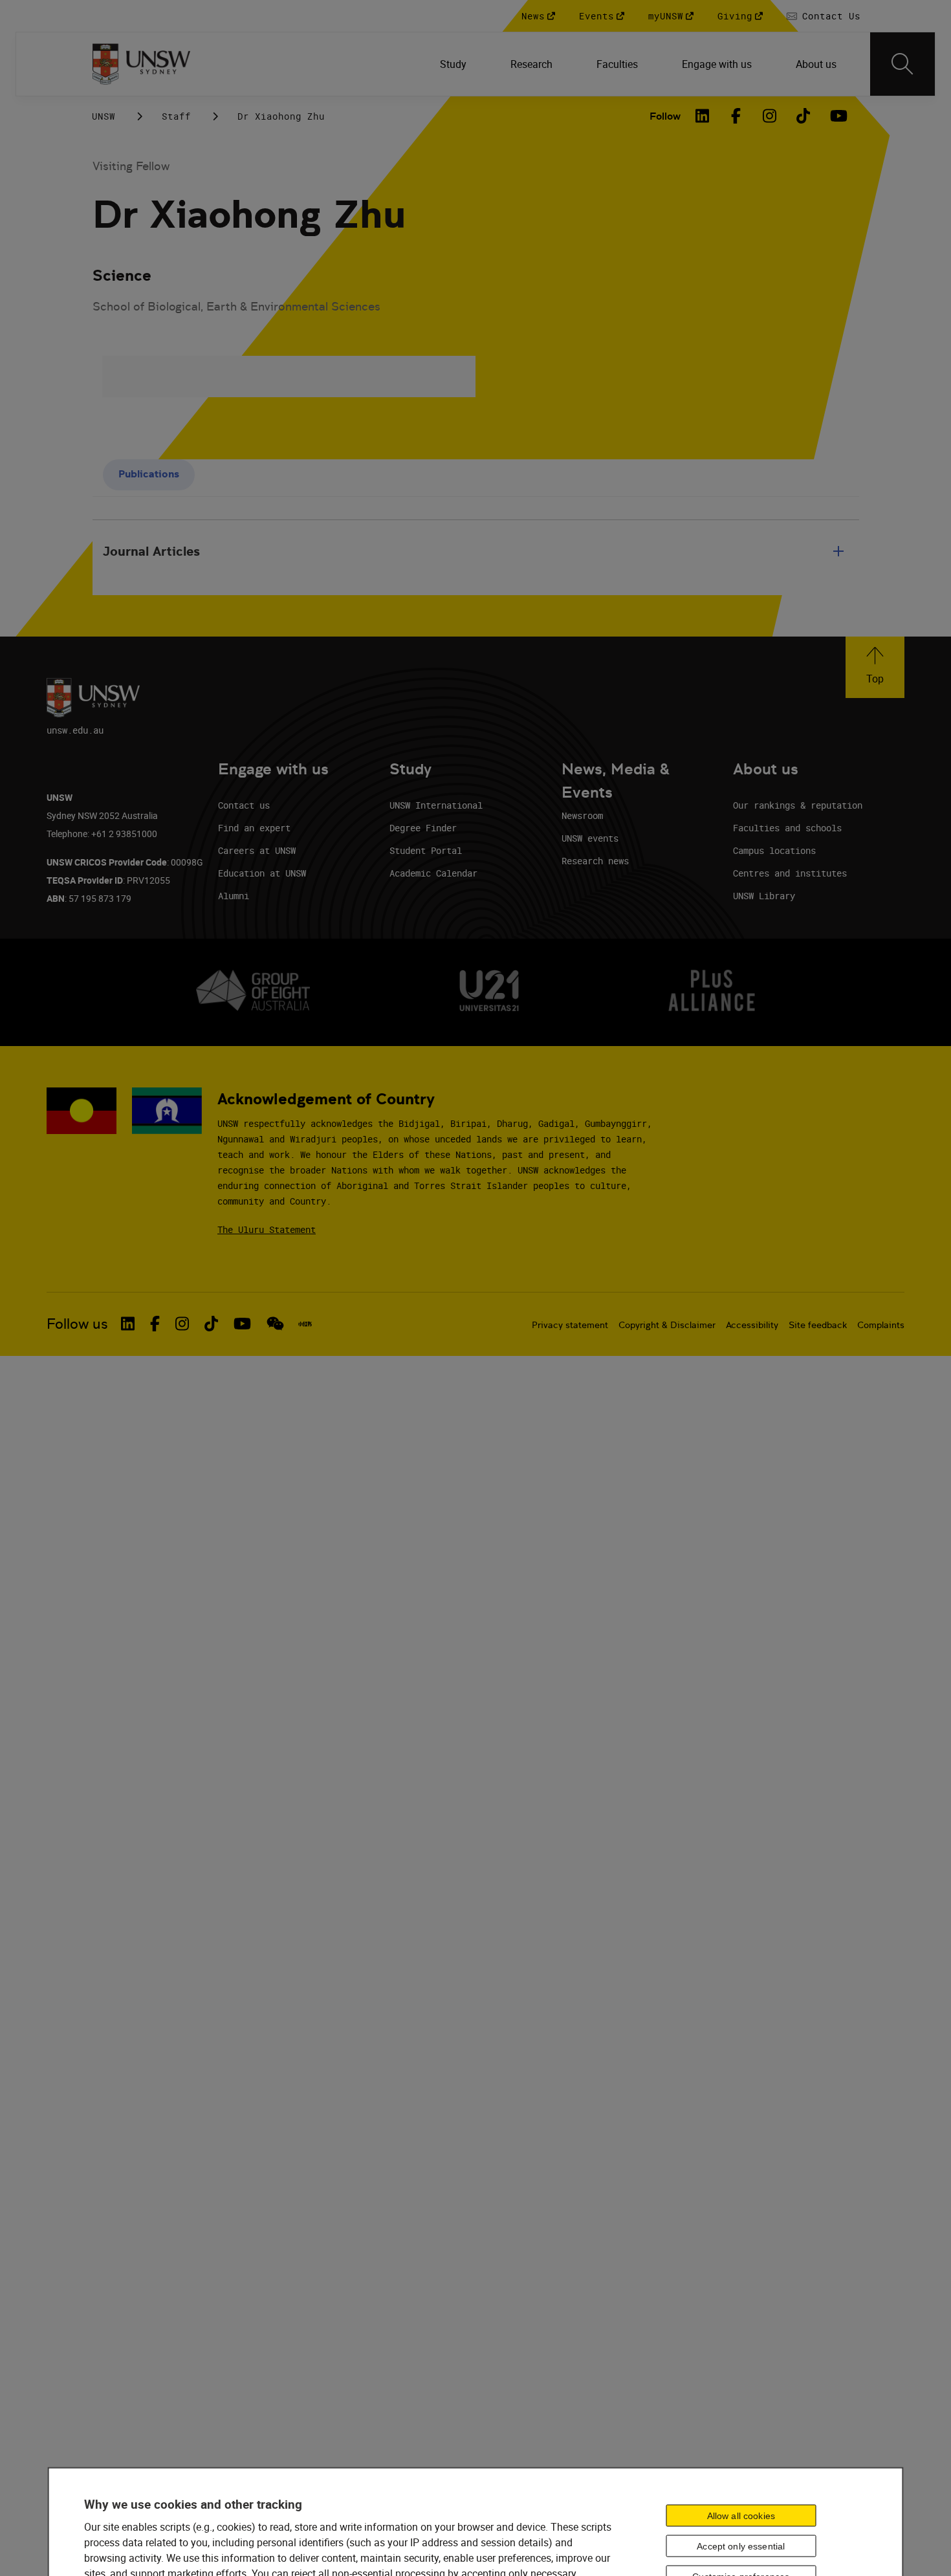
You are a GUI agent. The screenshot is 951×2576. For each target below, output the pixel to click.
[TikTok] (803, 116)
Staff (176, 116)
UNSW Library (764, 896)
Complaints (881, 1325)
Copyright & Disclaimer (667, 1325)
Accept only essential (741, 2546)
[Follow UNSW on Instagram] (182, 1324)
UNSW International (436, 805)
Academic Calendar (433, 873)
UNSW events (590, 838)
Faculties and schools (787, 828)
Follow (665, 116)
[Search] (902, 64)
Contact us (244, 805)
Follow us (77, 1324)
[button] (875, 667)
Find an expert (254, 828)
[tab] (149, 475)
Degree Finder (423, 828)
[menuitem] (454, 64)
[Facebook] (736, 116)
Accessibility (752, 1325)
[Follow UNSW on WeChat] (275, 1324)
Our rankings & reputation (798, 805)
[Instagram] (770, 116)
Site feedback (818, 1325)
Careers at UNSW (257, 850)
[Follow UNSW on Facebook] (155, 1324)
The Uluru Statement (267, 1229)
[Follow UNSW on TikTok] (211, 1324)
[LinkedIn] (703, 116)
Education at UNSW (262, 873)
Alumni (234, 896)
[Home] (141, 64)
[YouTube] (837, 116)
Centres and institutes (790, 873)
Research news (595, 861)
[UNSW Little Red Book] (305, 1324)
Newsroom (582, 815)
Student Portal (426, 850)
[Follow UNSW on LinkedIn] (128, 1324)
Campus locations (774, 850)
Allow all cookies (741, 2516)
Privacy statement (570, 1325)
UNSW (104, 116)
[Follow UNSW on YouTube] (242, 1324)
